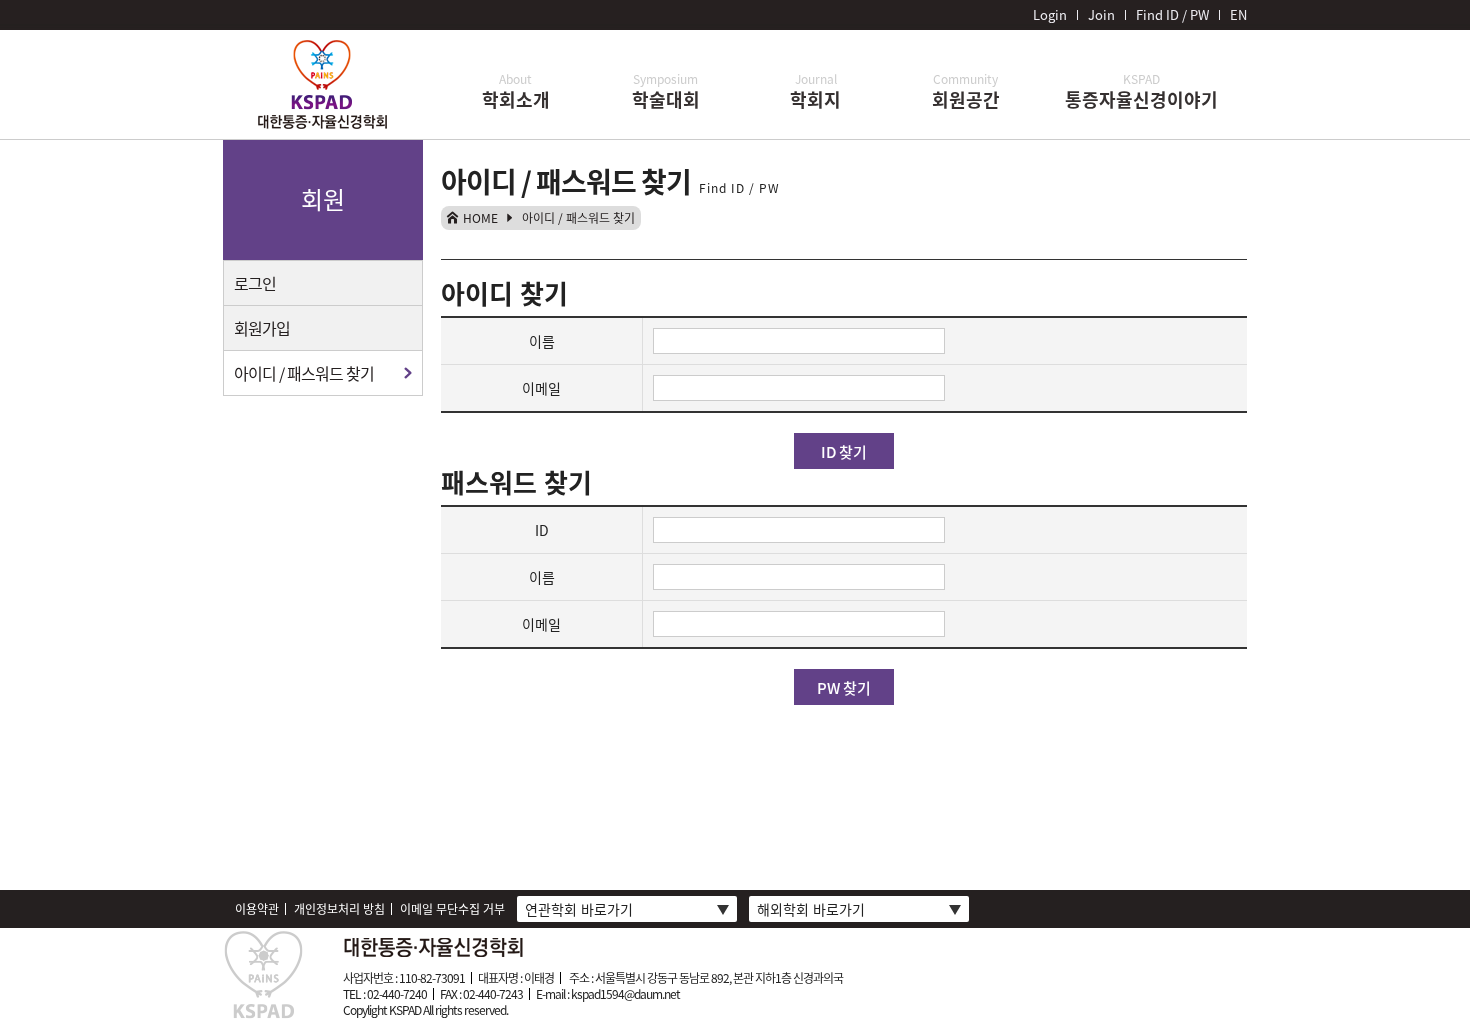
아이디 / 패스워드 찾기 (304, 373)
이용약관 (257, 909)
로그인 (255, 283)
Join (1101, 14)
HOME (480, 218)
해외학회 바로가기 (811, 909)
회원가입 (262, 328)
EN (1238, 14)
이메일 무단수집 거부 (452, 909)
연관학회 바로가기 (579, 909)
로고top (323, 88)
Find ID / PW (1172, 14)
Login (1050, 14)
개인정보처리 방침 (339, 909)
